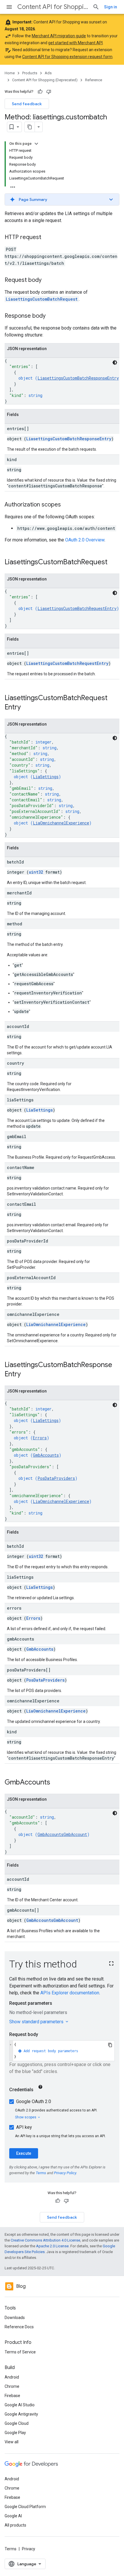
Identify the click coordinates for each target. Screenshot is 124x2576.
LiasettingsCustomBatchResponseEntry (78, 378)
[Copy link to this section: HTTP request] (47, 238)
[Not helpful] (49, 92)
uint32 (36, 872)
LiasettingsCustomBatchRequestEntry (77, 608)
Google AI (13, 2516)
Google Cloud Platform (25, 2507)
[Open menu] (9, 7)
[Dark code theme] (115, 363)
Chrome (12, 2386)
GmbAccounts (46, 1455)
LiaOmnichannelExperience (61, 823)
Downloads (15, 2318)
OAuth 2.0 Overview (85, 540)
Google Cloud (17, 2423)
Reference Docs (19, 2327)
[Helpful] (40, 92)
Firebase (12, 2396)
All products (15, 2525)
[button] (62, 199)
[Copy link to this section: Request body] (47, 280)
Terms (11, 2549)
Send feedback (27, 104)
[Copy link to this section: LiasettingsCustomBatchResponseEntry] (27, 1375)
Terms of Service (20, 2352)
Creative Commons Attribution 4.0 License (45, 2240)
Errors (40, 1438)
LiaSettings (46, 777)
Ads (48, 73)
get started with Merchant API (75, 43)
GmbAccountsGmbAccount (62, 1834)
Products (30, 73)
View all (12, 2442)
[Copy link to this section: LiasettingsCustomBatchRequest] (113, 563)
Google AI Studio (20, 2405)
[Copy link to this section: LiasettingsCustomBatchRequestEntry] (27, 708)
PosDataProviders (56, 1478)
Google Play (15, 2433)
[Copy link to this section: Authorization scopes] (67, 505)
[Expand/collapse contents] (36, 144)
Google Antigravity (21, 2414)
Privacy (29, 2549)
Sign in (111, 7)
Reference (94, 80)
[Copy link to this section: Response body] (51, 316)
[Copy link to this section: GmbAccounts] (56, 1783)
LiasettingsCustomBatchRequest (42, 299)
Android (12, 2377)
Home (10, 73)
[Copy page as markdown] (30, 127)
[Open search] (96, 7)
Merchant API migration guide (59, 36)
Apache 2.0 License (52, 2246)
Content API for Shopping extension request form (67, 57)
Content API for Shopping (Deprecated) (53, 7)
